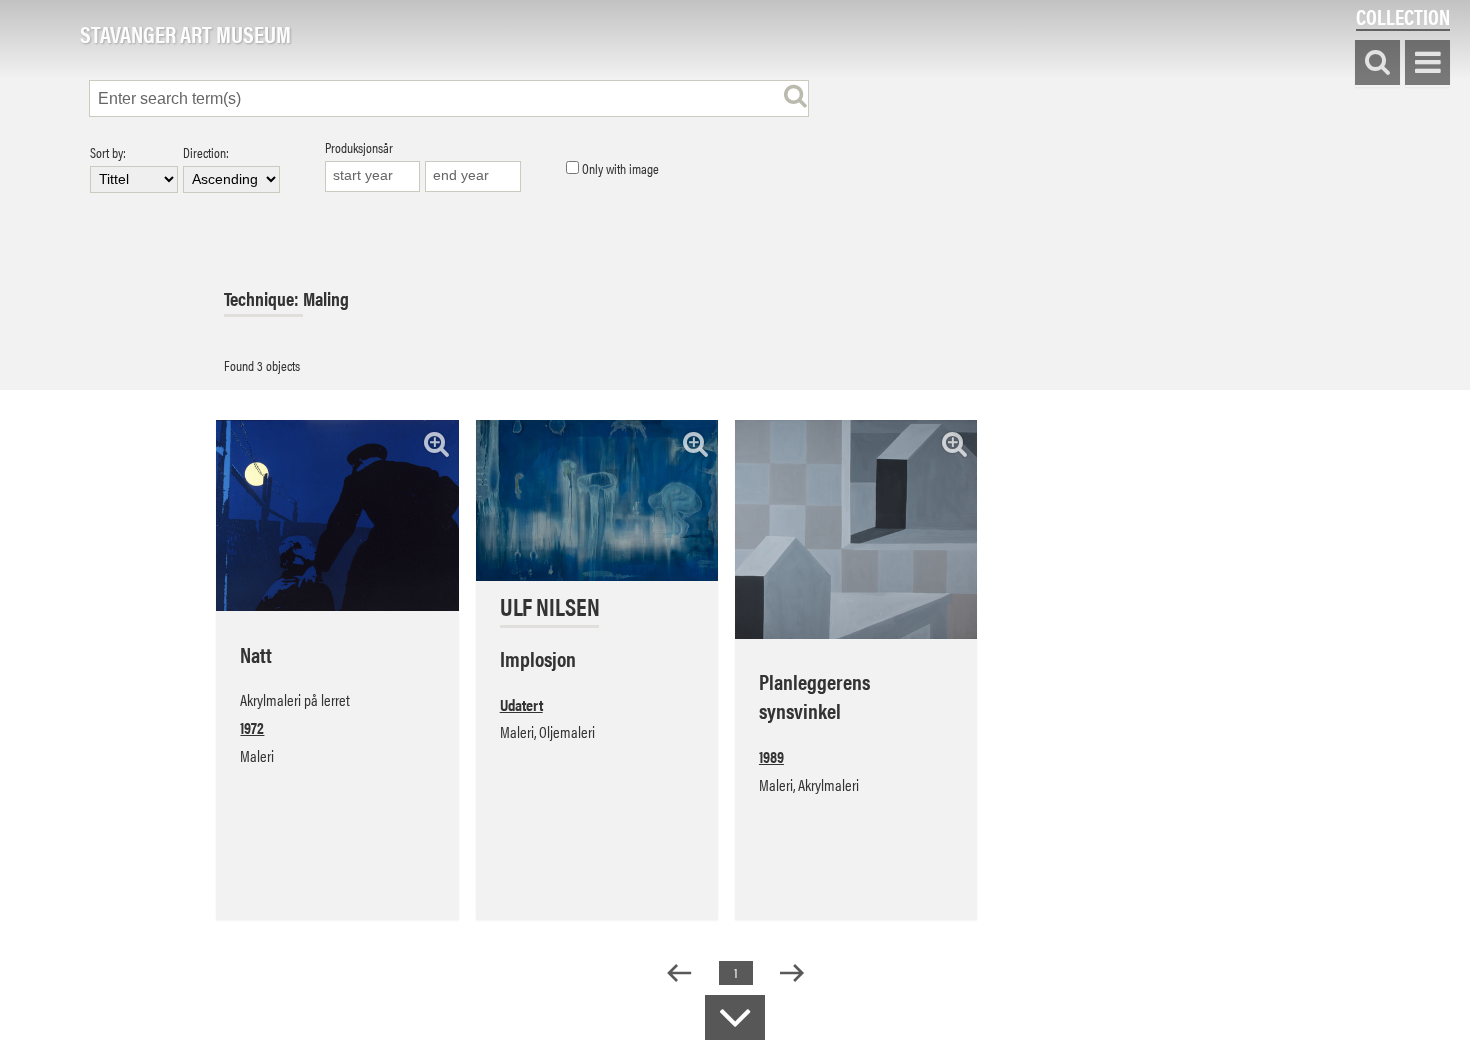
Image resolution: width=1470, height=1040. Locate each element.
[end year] (473, 176)
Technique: (263, 298)
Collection (1403, 16)
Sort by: (108, 153)
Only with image (619, 169)
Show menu (1427, 63)
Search (1377, 63)
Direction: (206, 153)
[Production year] (373, 176)
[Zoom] (436, 443)
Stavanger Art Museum (185, 35)
